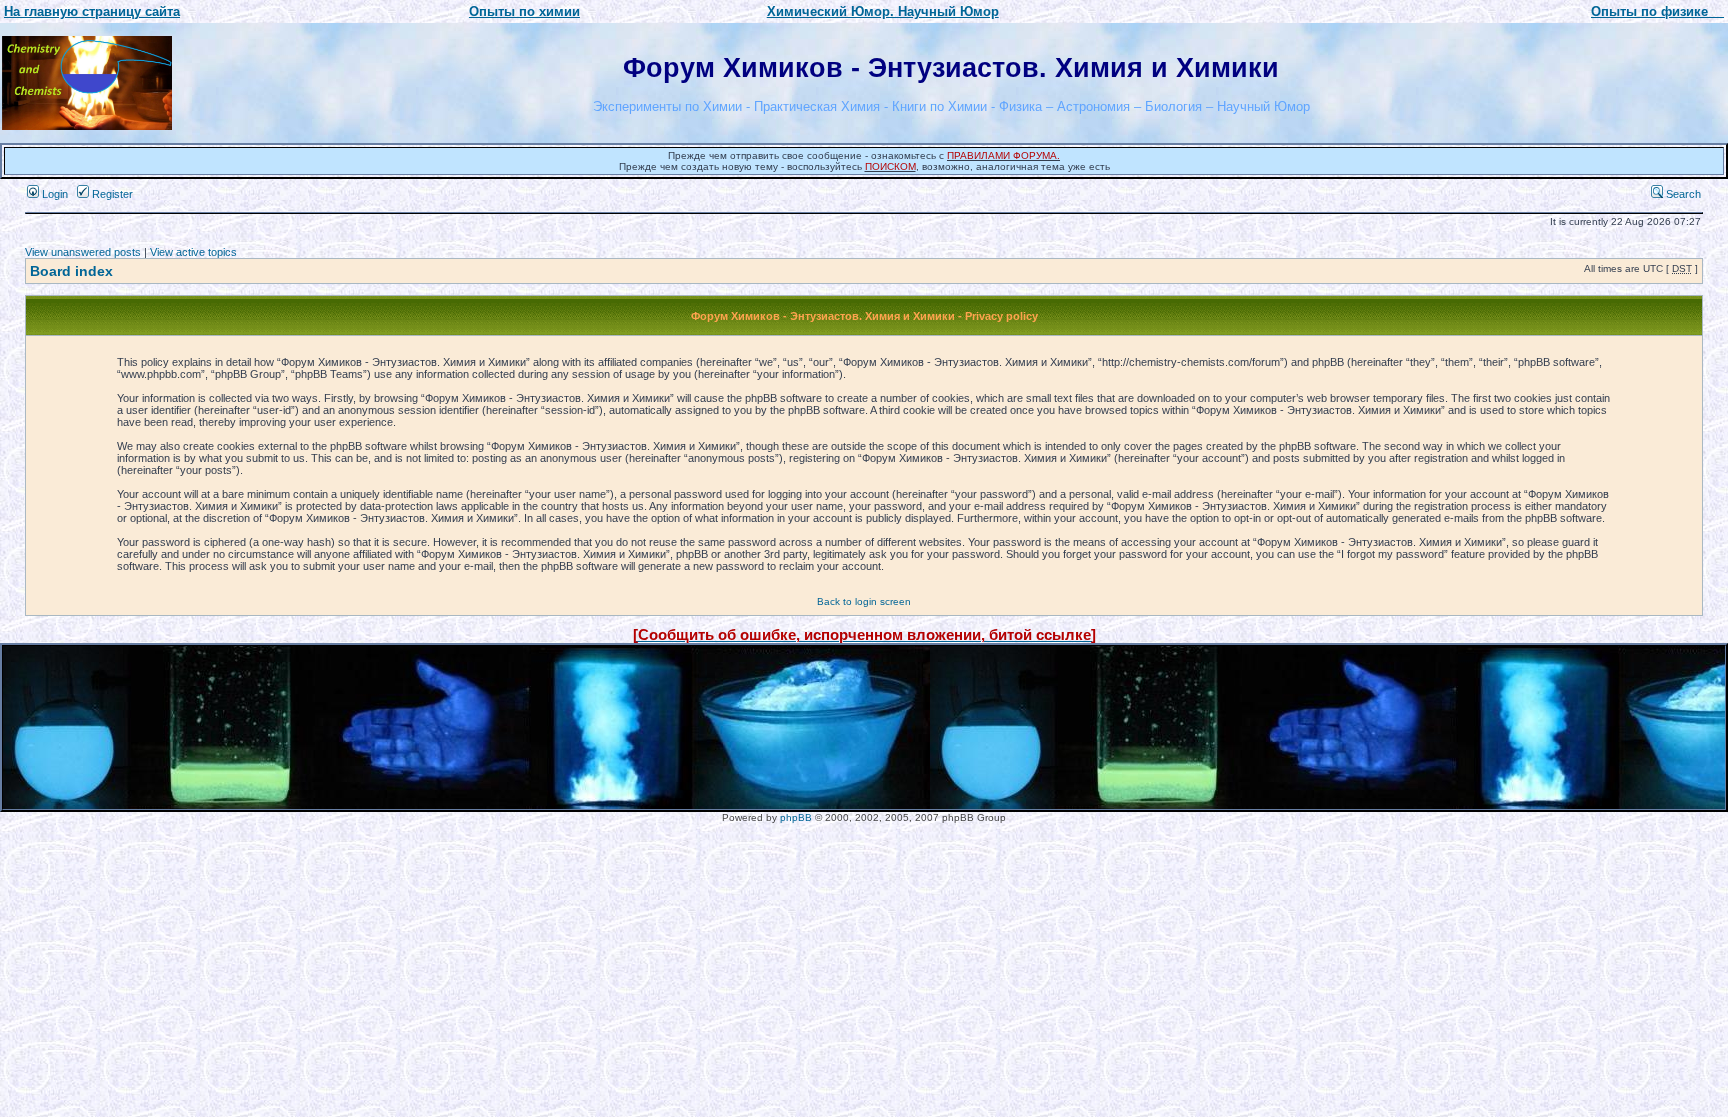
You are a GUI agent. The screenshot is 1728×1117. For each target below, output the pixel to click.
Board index (71, 271)
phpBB (796, 817)
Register (111, 194)
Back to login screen (864, 601)
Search (1682, 194)
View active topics (193, 252)
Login (53, 194)
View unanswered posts (83, 252)
